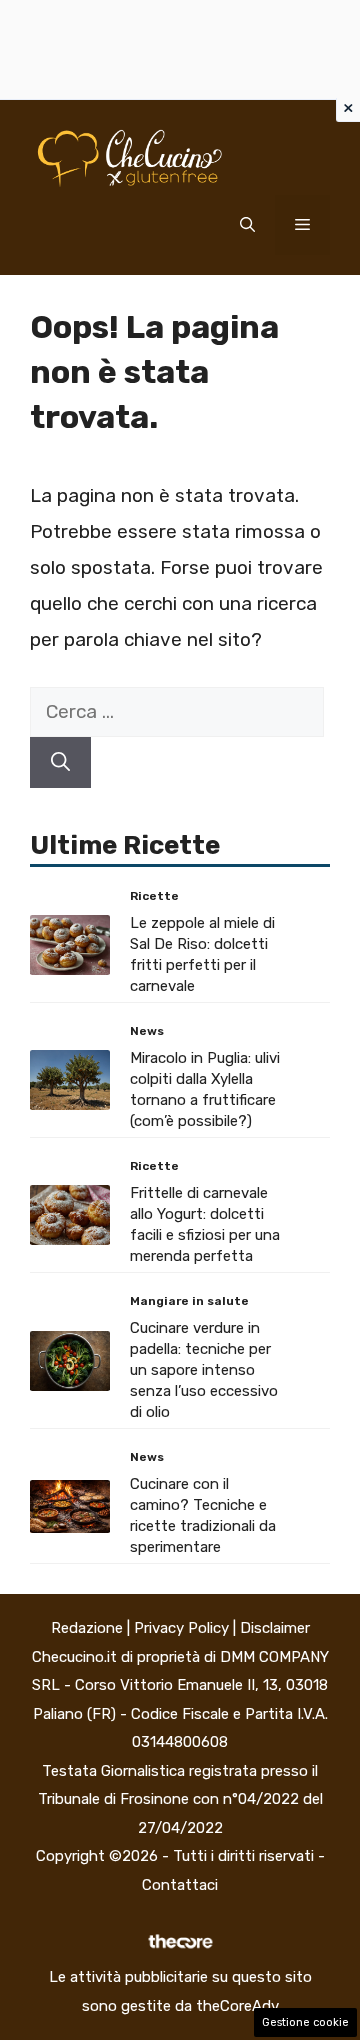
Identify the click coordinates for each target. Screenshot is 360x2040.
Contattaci (180, 1885)
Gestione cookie (305, 2022)
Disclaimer (275, 1628)
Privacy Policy (181, 1628)
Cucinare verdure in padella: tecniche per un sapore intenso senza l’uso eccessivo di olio (204, 1370)
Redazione (87, 1628)
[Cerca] (60, 762)
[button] (247, 225)
